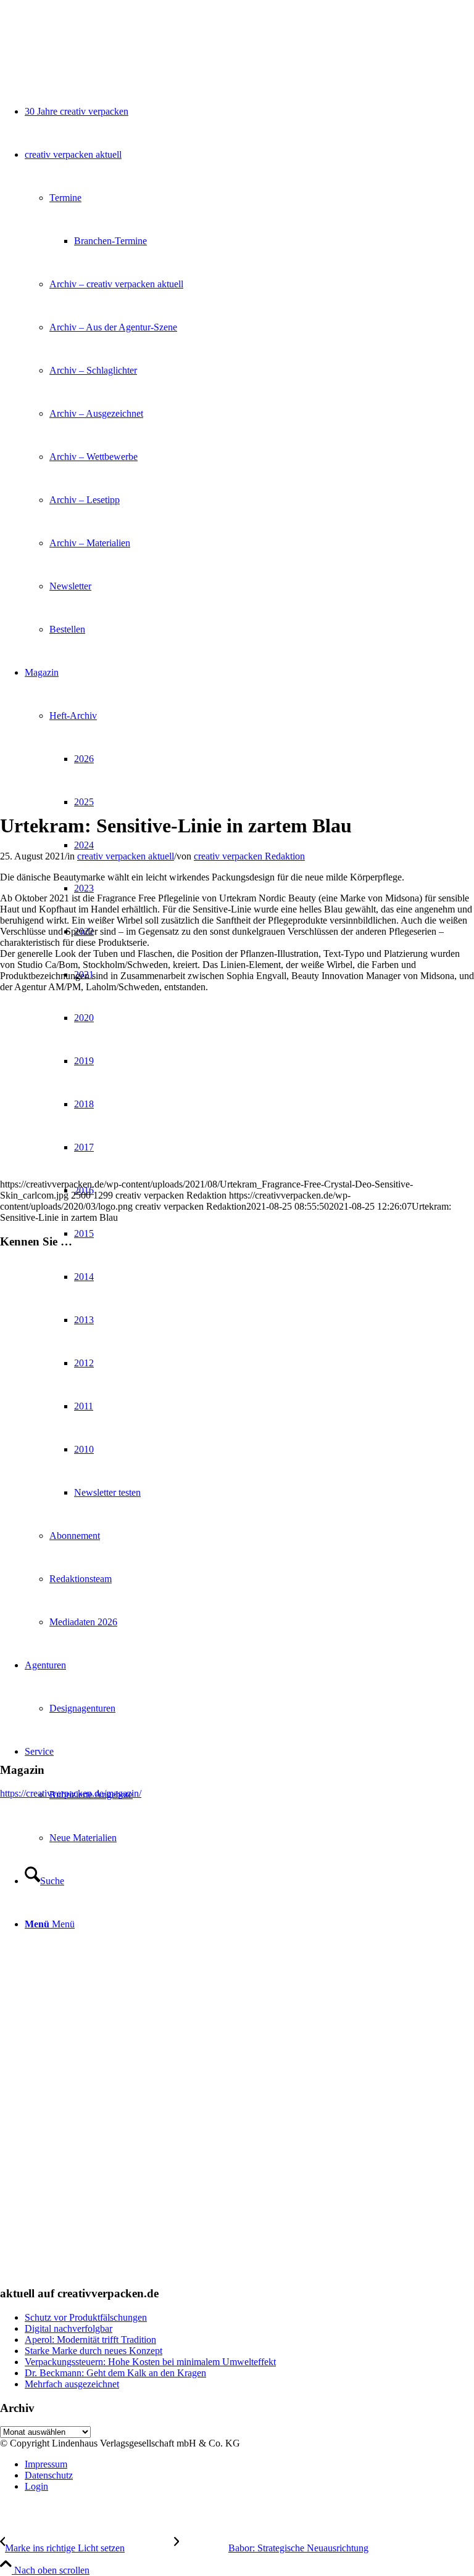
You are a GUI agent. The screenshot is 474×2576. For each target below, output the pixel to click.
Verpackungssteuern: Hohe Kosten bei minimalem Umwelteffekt (150, 2362)
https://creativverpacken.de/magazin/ (71, 1793)
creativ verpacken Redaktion (249, 856)
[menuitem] (249, 2464)
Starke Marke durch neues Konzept (94, 2351)
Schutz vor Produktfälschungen (86, 2317)
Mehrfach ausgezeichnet (72, 2384)
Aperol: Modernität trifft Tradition (90, 2340)
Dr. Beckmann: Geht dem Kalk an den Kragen (115, 2373)
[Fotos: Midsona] (154, 796)
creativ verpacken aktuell (126, 856)
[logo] (93, 58)
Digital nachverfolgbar (69, 2328)
